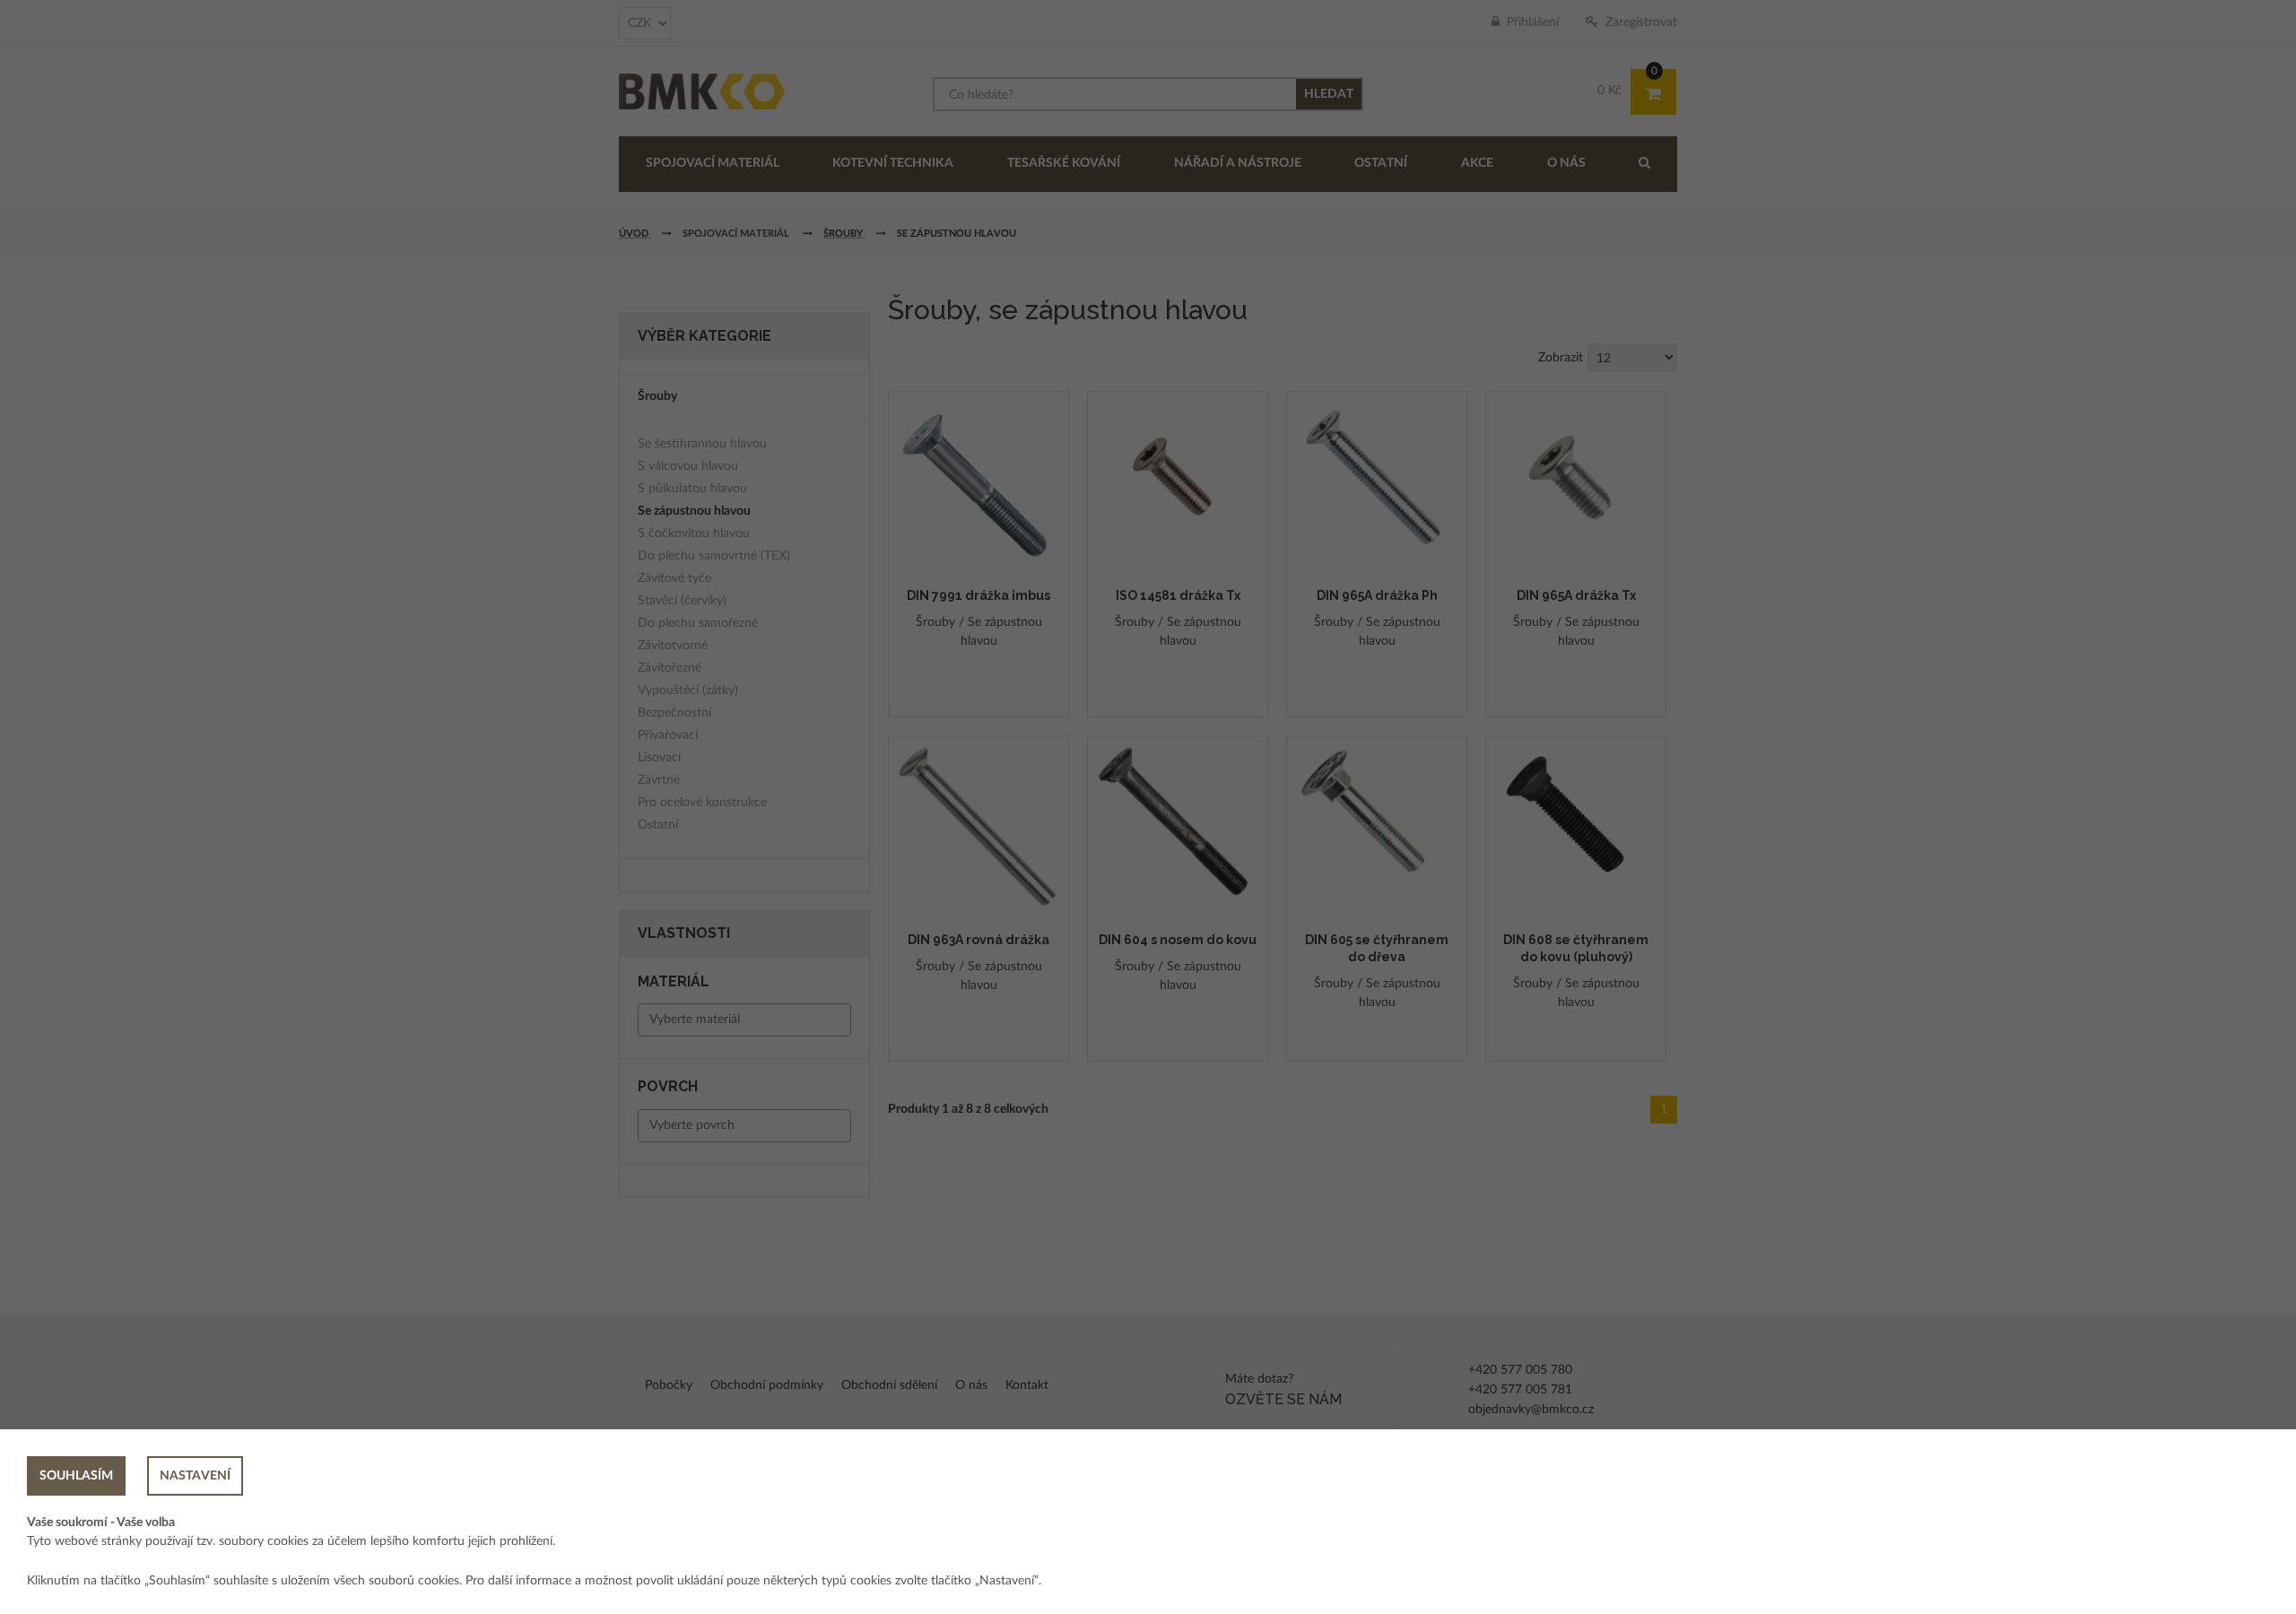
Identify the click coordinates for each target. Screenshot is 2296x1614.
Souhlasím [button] (76, 1476)
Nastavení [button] (195, 1476)
